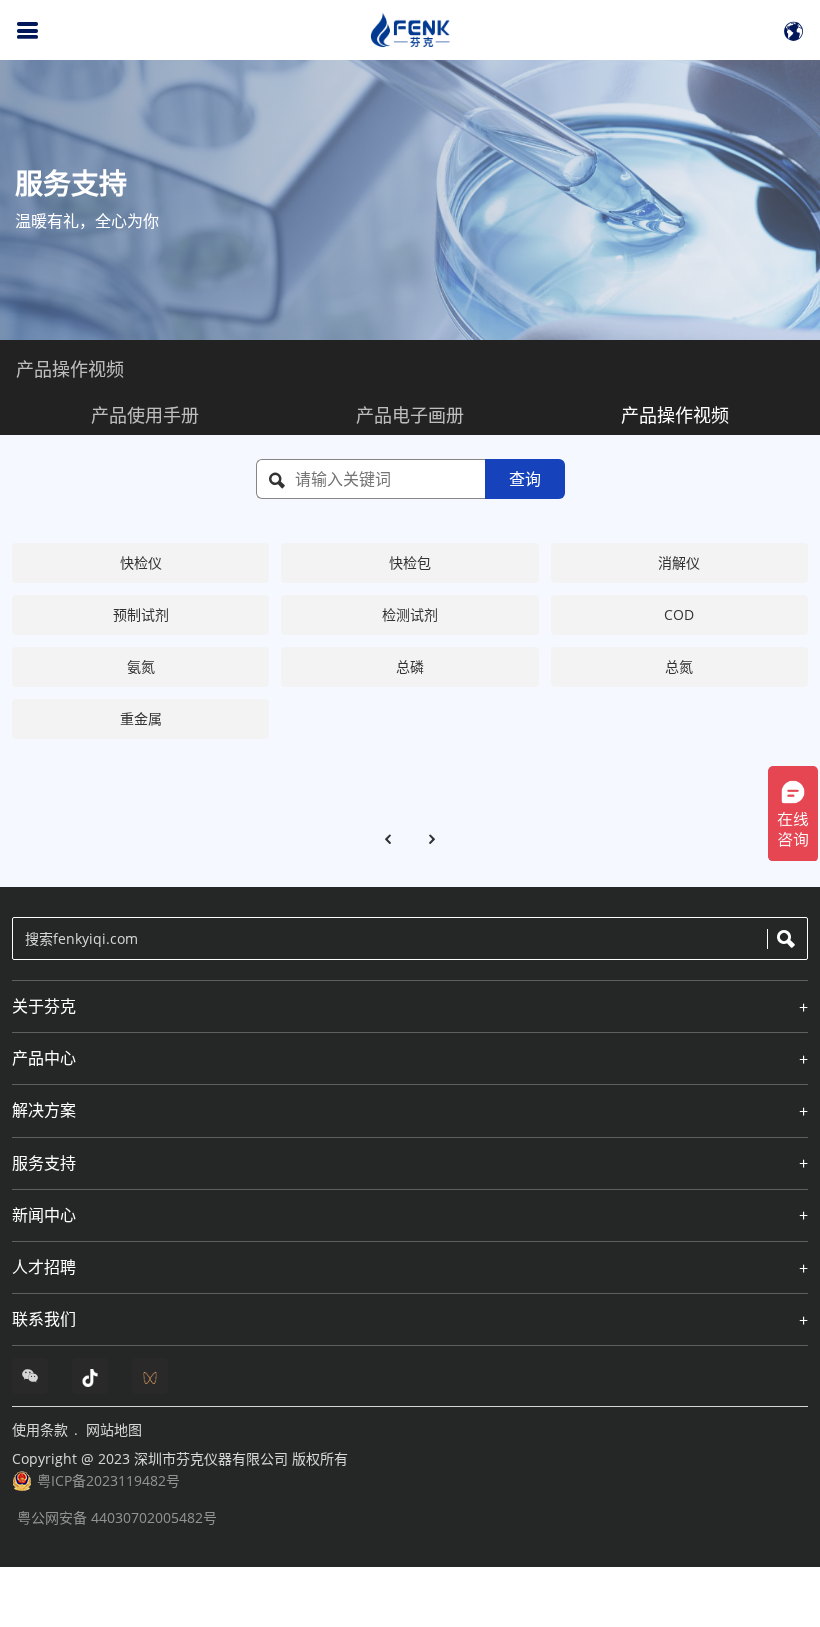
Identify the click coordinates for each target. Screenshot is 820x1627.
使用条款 (40, 1429)
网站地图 (114, 1429)
